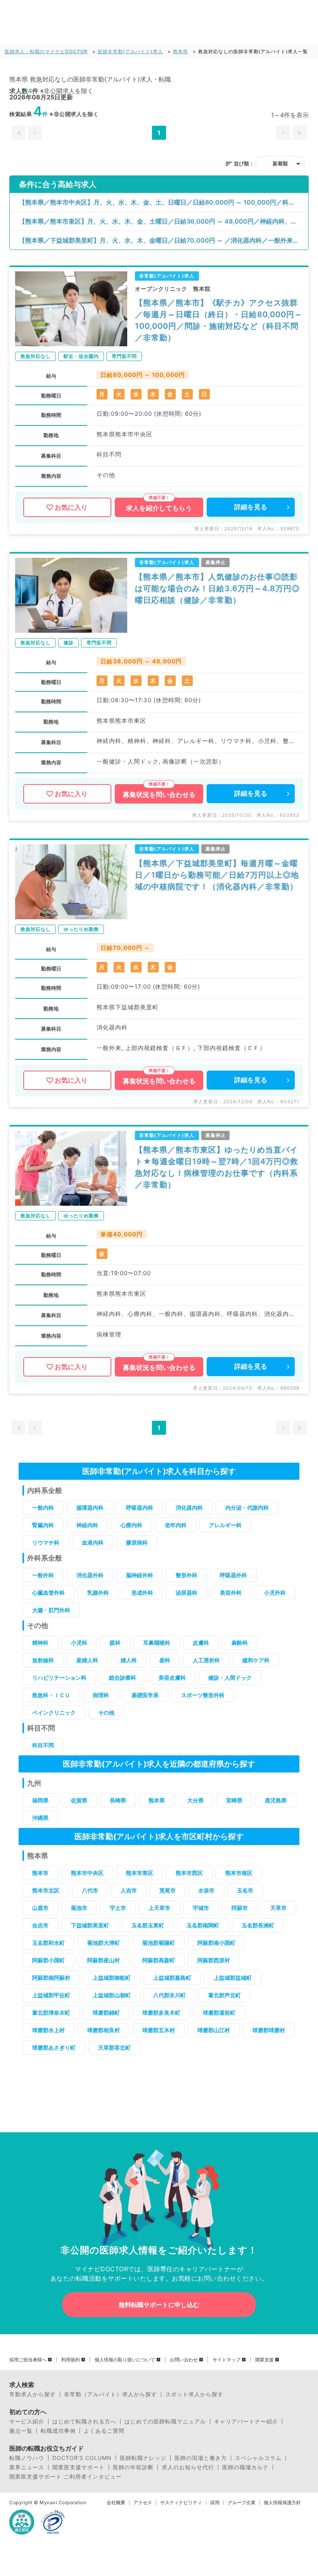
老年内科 (176, 1525)
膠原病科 (137, 1542)
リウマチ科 (46, 1542)
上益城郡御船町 (112, 1978)
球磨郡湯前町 (219, 2013)
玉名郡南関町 (203, 1925)
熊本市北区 (46, 1890)
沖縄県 (40, 1818)
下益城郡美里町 (90, 1925)
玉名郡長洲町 (258, 1925)
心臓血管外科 (48, 1593)
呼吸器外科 (233, 1575)
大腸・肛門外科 (51, 1610)
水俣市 (206, 1890)
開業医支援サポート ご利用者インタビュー (66, 2477)
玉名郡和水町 (48, 1943)
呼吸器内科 (140, 1508)
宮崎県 (234, 1800)
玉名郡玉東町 (148, 1925)
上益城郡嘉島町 (172, 1978)
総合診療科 (123, 1678)
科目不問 (43, 1745)
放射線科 (43, 1660)
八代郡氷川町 (169, 1995)
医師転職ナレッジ (143, 2458)
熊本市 (40, 1873)
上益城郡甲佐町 (51, 1995)
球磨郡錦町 (106, 2013)
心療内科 (131, 1525)
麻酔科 (240, 1643)
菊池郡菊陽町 (159, 1943)
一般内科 (43, 1508)
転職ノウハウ (27, 2458)
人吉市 (129, 1890)
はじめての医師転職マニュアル (165, 2422)
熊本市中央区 (87, 1873)
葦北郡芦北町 (225, 1995)
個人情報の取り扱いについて (125, 2360)
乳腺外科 (98, 1593)
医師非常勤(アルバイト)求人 (130, 51)
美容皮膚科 (172, 1678)
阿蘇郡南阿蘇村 (51, 1978)
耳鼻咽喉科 (157, 1643)
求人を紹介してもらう (159, 508)
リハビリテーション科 (59, 1678)
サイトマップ (226, 2360)
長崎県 (118, 1800)
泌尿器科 (187, 1593)
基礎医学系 (145, 1695)
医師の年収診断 (133, 2467)
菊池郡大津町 (104, 1943)
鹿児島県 (276, 1800)
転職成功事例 (58, 2431)
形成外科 (142, 1593)
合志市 (40, 1925)
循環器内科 (90, 1508)
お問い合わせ (184, 2360)
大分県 (195, 1800)
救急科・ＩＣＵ (51, 1695)
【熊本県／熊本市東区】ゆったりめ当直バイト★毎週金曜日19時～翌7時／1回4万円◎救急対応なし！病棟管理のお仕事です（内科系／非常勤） (217, 1167)
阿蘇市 (240, 1908)
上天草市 (159, 1908)
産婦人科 (87, 1660)
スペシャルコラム (258, 2458)
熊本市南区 (239, 1873)
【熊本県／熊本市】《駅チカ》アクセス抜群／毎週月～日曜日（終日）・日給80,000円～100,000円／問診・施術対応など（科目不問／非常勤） (219, 320)
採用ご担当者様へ (28, 2360)
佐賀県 (79, 1800)
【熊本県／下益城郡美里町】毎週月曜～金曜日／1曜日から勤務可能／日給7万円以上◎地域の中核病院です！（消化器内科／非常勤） (217, 875)
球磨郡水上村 (48, 2030)
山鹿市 (40, 1908)
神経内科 (87, 1525)
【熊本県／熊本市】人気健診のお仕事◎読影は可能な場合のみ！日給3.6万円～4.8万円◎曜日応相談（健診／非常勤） (217, 588)
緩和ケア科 (256, 1660)
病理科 (101, 1695)
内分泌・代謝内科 (247, 1508)
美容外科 (231, 1593)
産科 (165, 1660)
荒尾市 (168, 1890)
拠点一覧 (21, 2431)
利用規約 (71, 2360)
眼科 (115, 1643)
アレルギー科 (225, 1525)
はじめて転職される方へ (84, 2422)
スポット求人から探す (194, 2394)
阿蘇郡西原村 (214, 1960)
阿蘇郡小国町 (48, 1960)
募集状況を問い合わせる (159, 795)
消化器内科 (189, 1508)
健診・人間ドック (230, 1678)
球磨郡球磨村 (269, 2030)
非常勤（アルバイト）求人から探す (111, 2394)
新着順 (280, 163)
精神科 (40, 1643)
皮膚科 (201, 1643)
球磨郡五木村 (159, 2030)
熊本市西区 (189, 1873)
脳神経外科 (140, 1575)
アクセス (143, 2503)
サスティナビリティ (181, 2503)
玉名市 (245, 1890)
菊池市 (79, 1908)
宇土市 (118, 1908)
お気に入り (71, 507)
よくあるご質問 (104, 2431)
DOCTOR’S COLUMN (82, 2458)
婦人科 (129, 1660)
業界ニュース (27, 2467)
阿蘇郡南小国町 (216, 1943)
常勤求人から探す (33, 2394)
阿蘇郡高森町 (159, 1960)
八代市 (90, 1890)
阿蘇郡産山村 (104, 1960)
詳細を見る (251, 507)
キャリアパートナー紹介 (246, 2422)
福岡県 (40, 1800)
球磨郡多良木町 (161, 2013)
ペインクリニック (54, 1712)
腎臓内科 (43, 1525)
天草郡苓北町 (114, 2047)
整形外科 (187, 1575)
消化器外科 (90, 1575)
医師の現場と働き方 (201, 2458)
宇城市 (201, 1908)
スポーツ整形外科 (203, 1695)
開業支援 (264, 2360)
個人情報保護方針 (282, 2503)
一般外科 (43, 1575)
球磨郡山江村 (214, 2030)
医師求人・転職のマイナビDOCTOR (46, 51)
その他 (106, 1712)
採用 (215, 2503)
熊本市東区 (140, 1873)
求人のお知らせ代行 (188, 2467)
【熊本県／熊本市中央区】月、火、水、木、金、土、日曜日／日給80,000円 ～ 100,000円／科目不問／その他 (164, 202)
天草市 (278, 1908)
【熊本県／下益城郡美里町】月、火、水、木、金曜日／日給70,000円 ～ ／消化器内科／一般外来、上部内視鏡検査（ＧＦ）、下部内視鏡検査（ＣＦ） (164, 240)
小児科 (79, 1643)
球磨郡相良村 (104, 2030)
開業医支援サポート (79, 2467)
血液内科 (93, 1542)
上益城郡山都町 (112, 1995)
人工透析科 (206, 1660)
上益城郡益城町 (233, 1978)
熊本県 (181, 51)
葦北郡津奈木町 (51, 2013)
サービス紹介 (27, 2422)
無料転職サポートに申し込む (159, 2305)
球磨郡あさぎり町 (54, 2047)
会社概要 (116, 2503)
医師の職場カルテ (245, 2467)
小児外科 (275, 1593)
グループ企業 (242, 2503)
